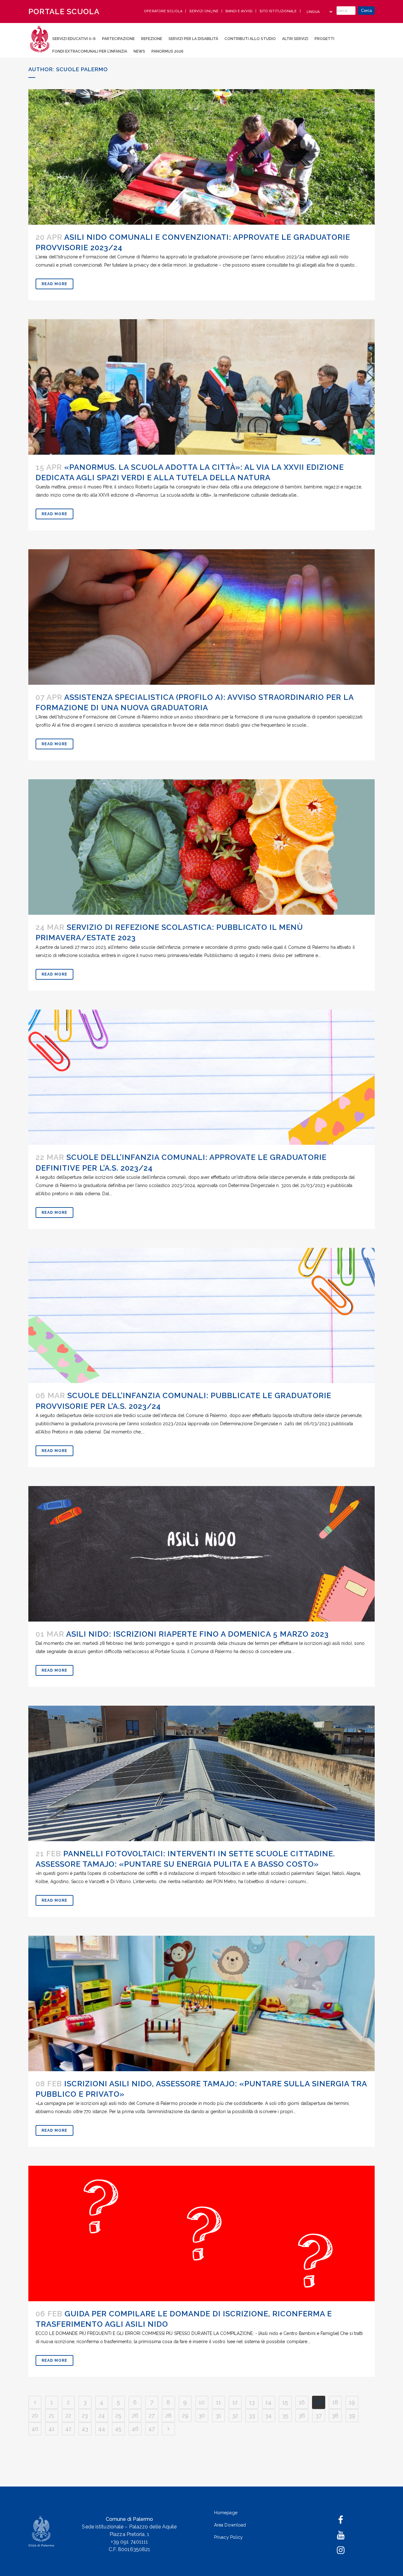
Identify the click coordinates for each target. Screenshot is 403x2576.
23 (85, 2415)
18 (335, 2402)
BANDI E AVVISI (240, 11)
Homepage (226, 2513)
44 (102, 2429)
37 (319, 2415)
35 (285, 2415)
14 (268, 2402)
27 (152, 2415)
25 (118, 2415)
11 (219, 2402)
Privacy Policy (228, 2537)
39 (352, 2415)
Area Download (230, 2525)
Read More (54, 284)
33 (252, 2415)
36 (302, 2415)
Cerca (366, 11)
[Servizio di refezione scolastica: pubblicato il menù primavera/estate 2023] (201, 847)
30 (202, 2415)
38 (335, 2415)
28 (168, 2415)
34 (268, 2415)
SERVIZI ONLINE (204, 11)
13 (252, 2402)
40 (35, 2429)
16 (302, 2402)
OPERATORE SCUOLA (164, 11)
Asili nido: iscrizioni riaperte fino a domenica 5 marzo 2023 (197, 1634)
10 (202, 2402)
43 (85, 2429)
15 (285, 2402)
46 (135, 2429)
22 (68, 2415)
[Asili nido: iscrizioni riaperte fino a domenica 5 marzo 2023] (201, 1554)
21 (51, 2415)
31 (219, 2415)
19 (352, 2402)
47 (152, 2429)
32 (235, 2415)
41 (51, 2429)
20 (35, 2415)
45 (118, 2429)
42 (68, 2429)
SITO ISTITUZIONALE (279, 11)
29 (185, 2415)
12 (235, 2402)
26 (135, 2415)
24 (102, 2415)
